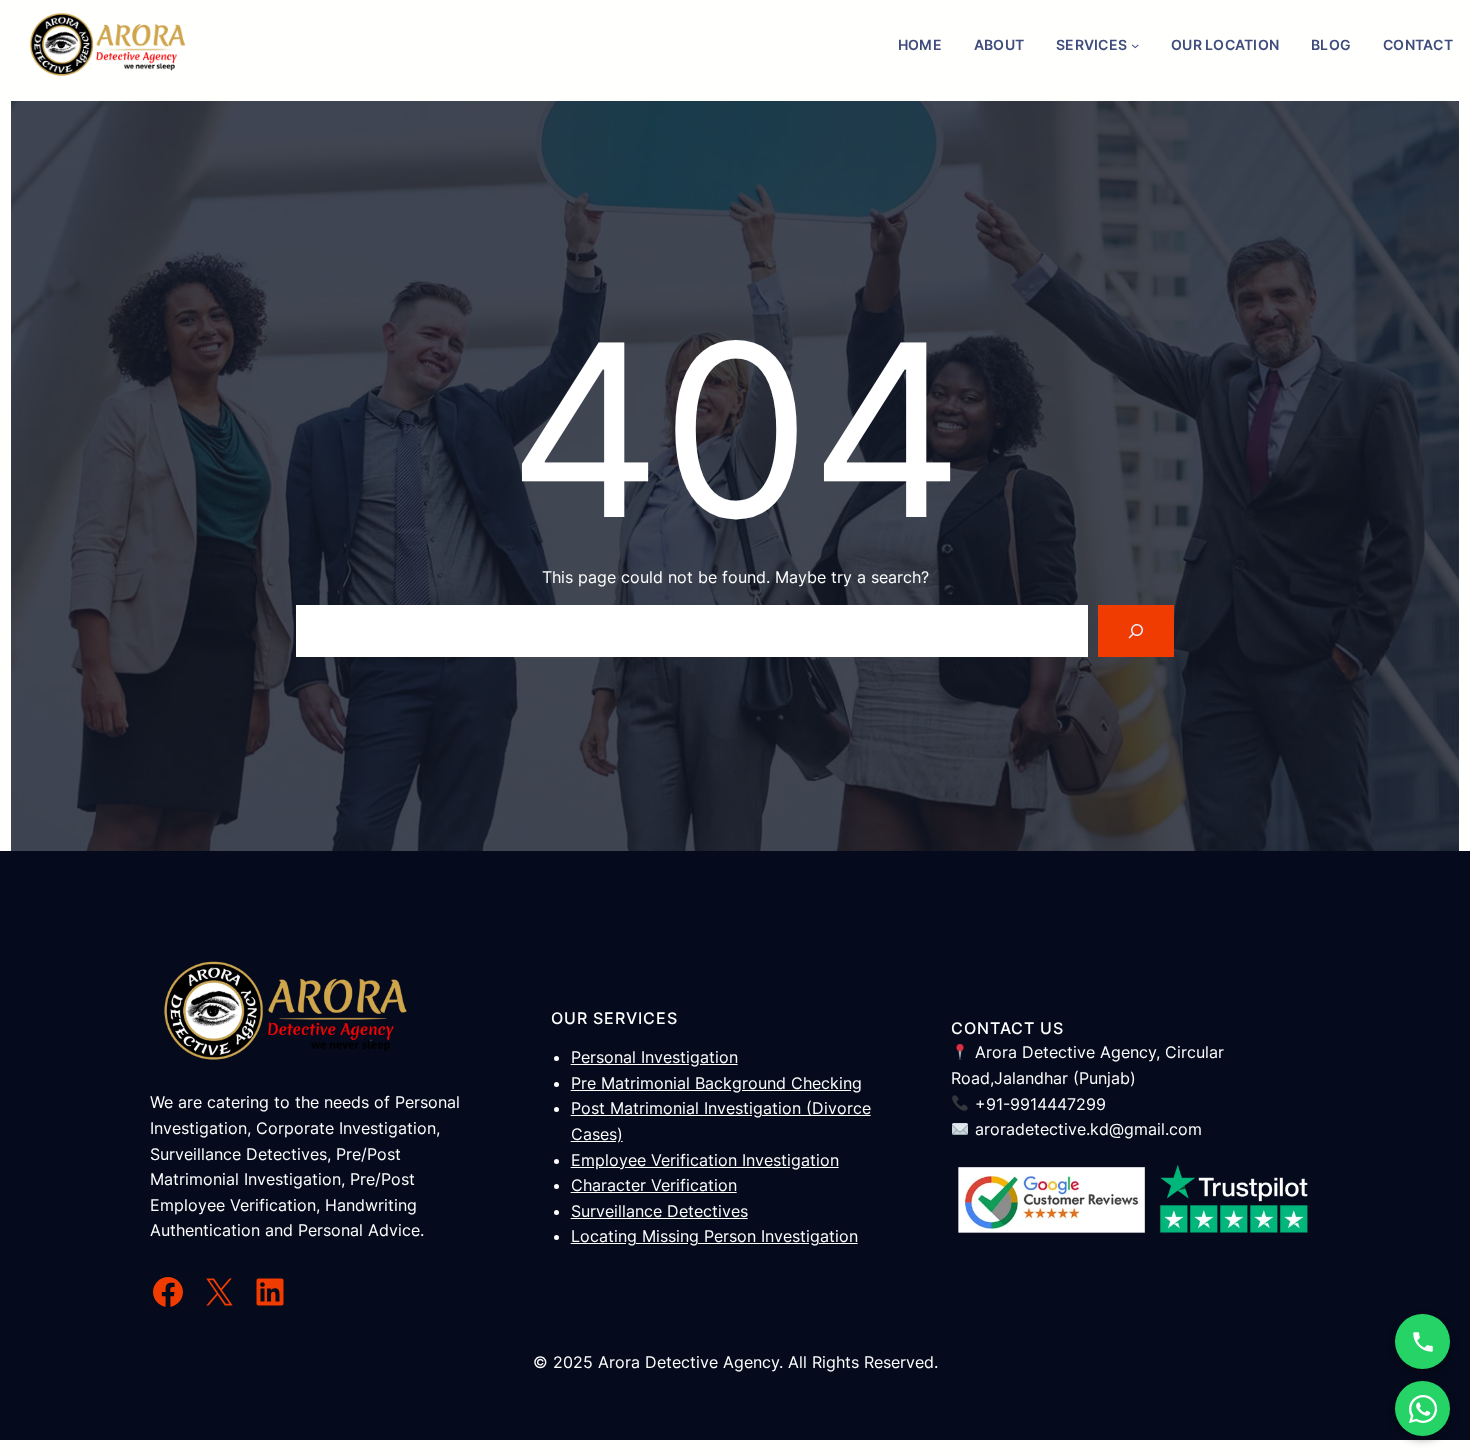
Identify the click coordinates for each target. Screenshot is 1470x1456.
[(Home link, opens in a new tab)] (108, 45)
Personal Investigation (654, 1057)
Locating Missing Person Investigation (714, 1236)
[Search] (1136, 631)
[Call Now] (1422, 1341)
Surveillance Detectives (659, 1211)
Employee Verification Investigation (705, 1160)
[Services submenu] (1135, 45)
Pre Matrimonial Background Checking (716, 1083)
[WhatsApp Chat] (1422, 1408)
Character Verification (654, 1185)
